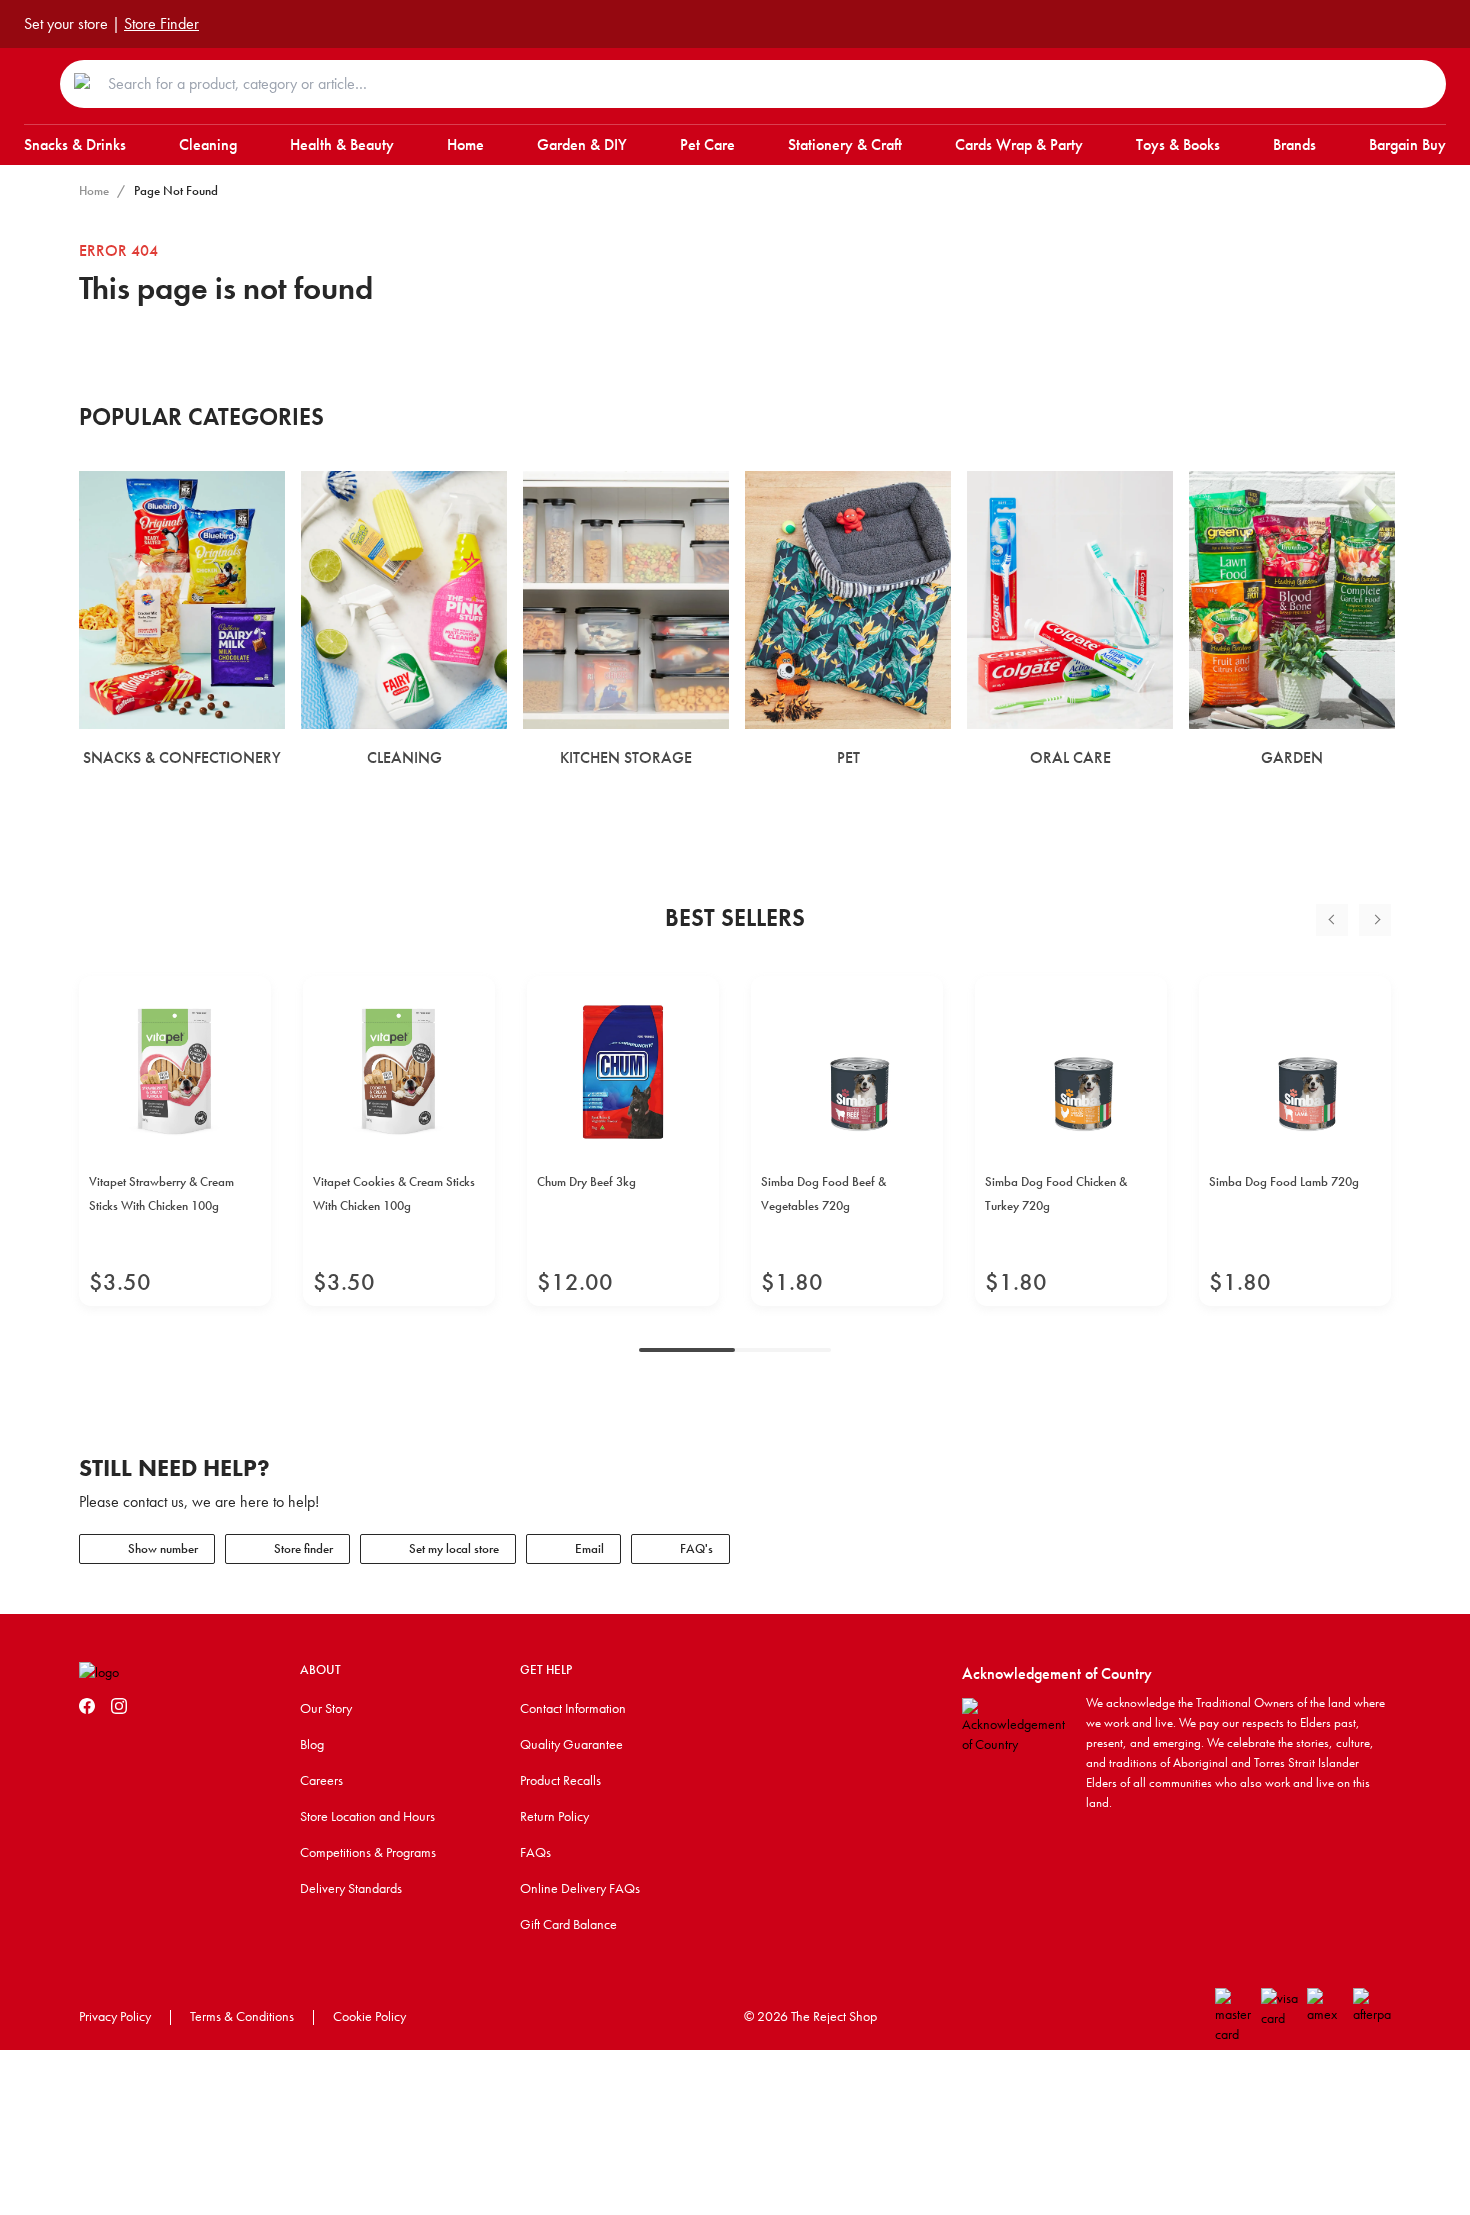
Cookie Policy (369, 2016)
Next (1375, 920)
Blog (312, 1744)
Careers (321, 1780)
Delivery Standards (351, 1888)
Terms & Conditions (242, 2016)
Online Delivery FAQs (580, 1888)
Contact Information (573, 1708)
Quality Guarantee (571, 1744)
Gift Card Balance (568, 1924)
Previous (1332, 920)
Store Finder (161, 23)
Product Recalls (560, 1780)
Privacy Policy (115, 2016)
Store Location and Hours (367, 1816)
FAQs (535, 1852)
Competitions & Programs (368, 1852)
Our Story (326, 1708)
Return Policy (554, 1816)
